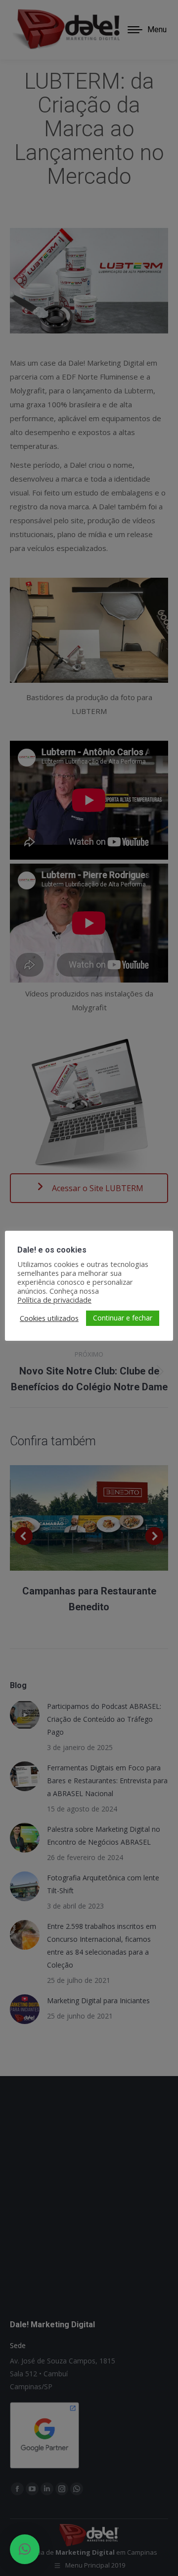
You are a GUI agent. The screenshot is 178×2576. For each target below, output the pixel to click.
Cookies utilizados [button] (49, 1318)
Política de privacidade (54, 1300)
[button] (25, 2549)
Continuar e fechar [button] (123, 1318)
